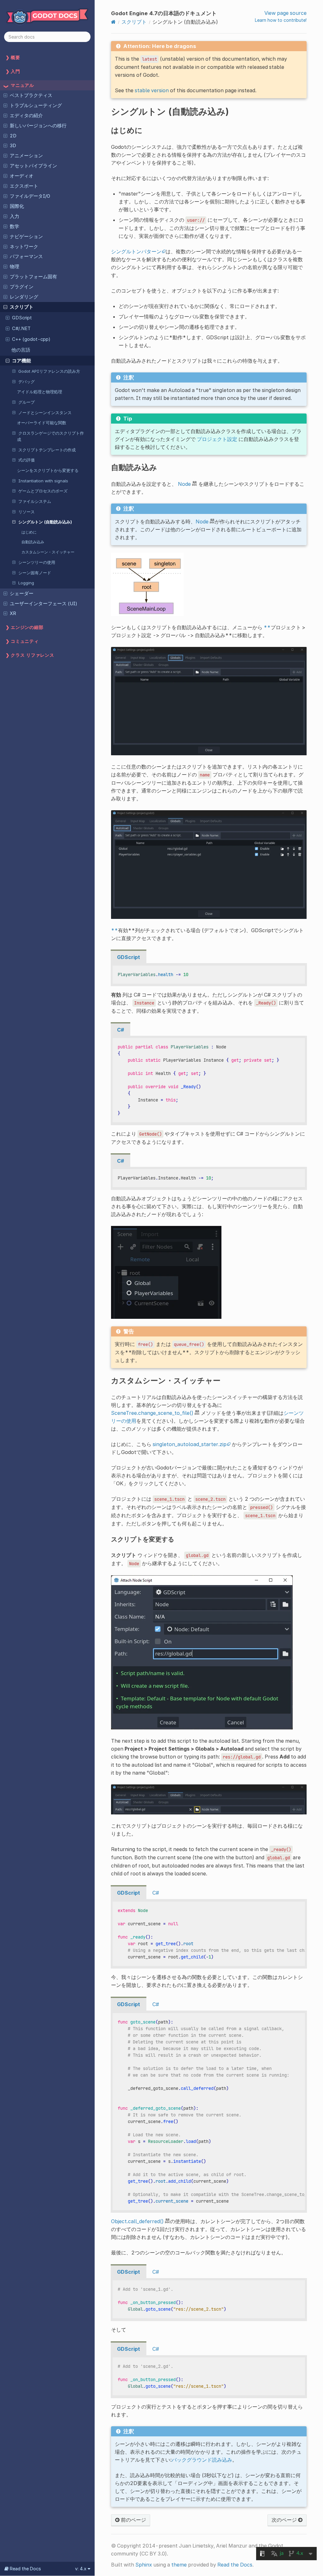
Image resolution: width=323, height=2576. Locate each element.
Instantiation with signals (43, 481)
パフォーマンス (26, 256)
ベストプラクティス (31, 95)
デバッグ (26, 382)
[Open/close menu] (5, 95)
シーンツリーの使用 (37, 562)
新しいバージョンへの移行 (38, 126)
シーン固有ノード (35, 573)
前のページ (133, 2520)
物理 (15, 267)
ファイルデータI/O (30, 196)
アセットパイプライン (33, 166)
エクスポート (24, 186)
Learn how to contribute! (281, 20)
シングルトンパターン (136, 251)
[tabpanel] (209, 975)
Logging (26, 583)
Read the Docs (235, 2565)
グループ (26, 402)
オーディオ (22, 176)
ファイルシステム (35, 501)
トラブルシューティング (36, 106)
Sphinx (144, 2565)
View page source (285, 13)
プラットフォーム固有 (33, 277)
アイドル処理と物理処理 (40, 392)
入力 (15, 216)
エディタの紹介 (26, 116)
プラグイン (22, 287)
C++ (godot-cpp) (31, 339)
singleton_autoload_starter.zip (190, 1444)
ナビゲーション (26, 237)
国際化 (17, 206)
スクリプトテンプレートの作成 (47, 450)
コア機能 (21, 361)
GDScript (22, 318)
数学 (15, 226)
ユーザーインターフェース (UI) (44, 604)
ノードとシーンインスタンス (45, 413)
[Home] (113, 22)
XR (13, 613)
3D (13, 146)
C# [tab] (120, 1030)
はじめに (29, 532)
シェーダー (22, 594)
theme (179, 2565)
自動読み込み (33, 542)
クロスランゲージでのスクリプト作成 (50, 436)
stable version (152, 90)
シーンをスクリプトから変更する (48, 470)
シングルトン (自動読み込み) (45, 522)
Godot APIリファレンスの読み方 (49, 371)
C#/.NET (21, 329)
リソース (26, 512)
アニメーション (26, 156)
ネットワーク (24, 247)
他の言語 (21, 350)
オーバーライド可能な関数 (42, 423)
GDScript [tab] (129, 957)
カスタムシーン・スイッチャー (48, 552)
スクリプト (22, 307)
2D (13, 136)
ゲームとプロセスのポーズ (43, 491)
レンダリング (24, 297)
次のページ (285, 2520)
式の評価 (26, 460)
